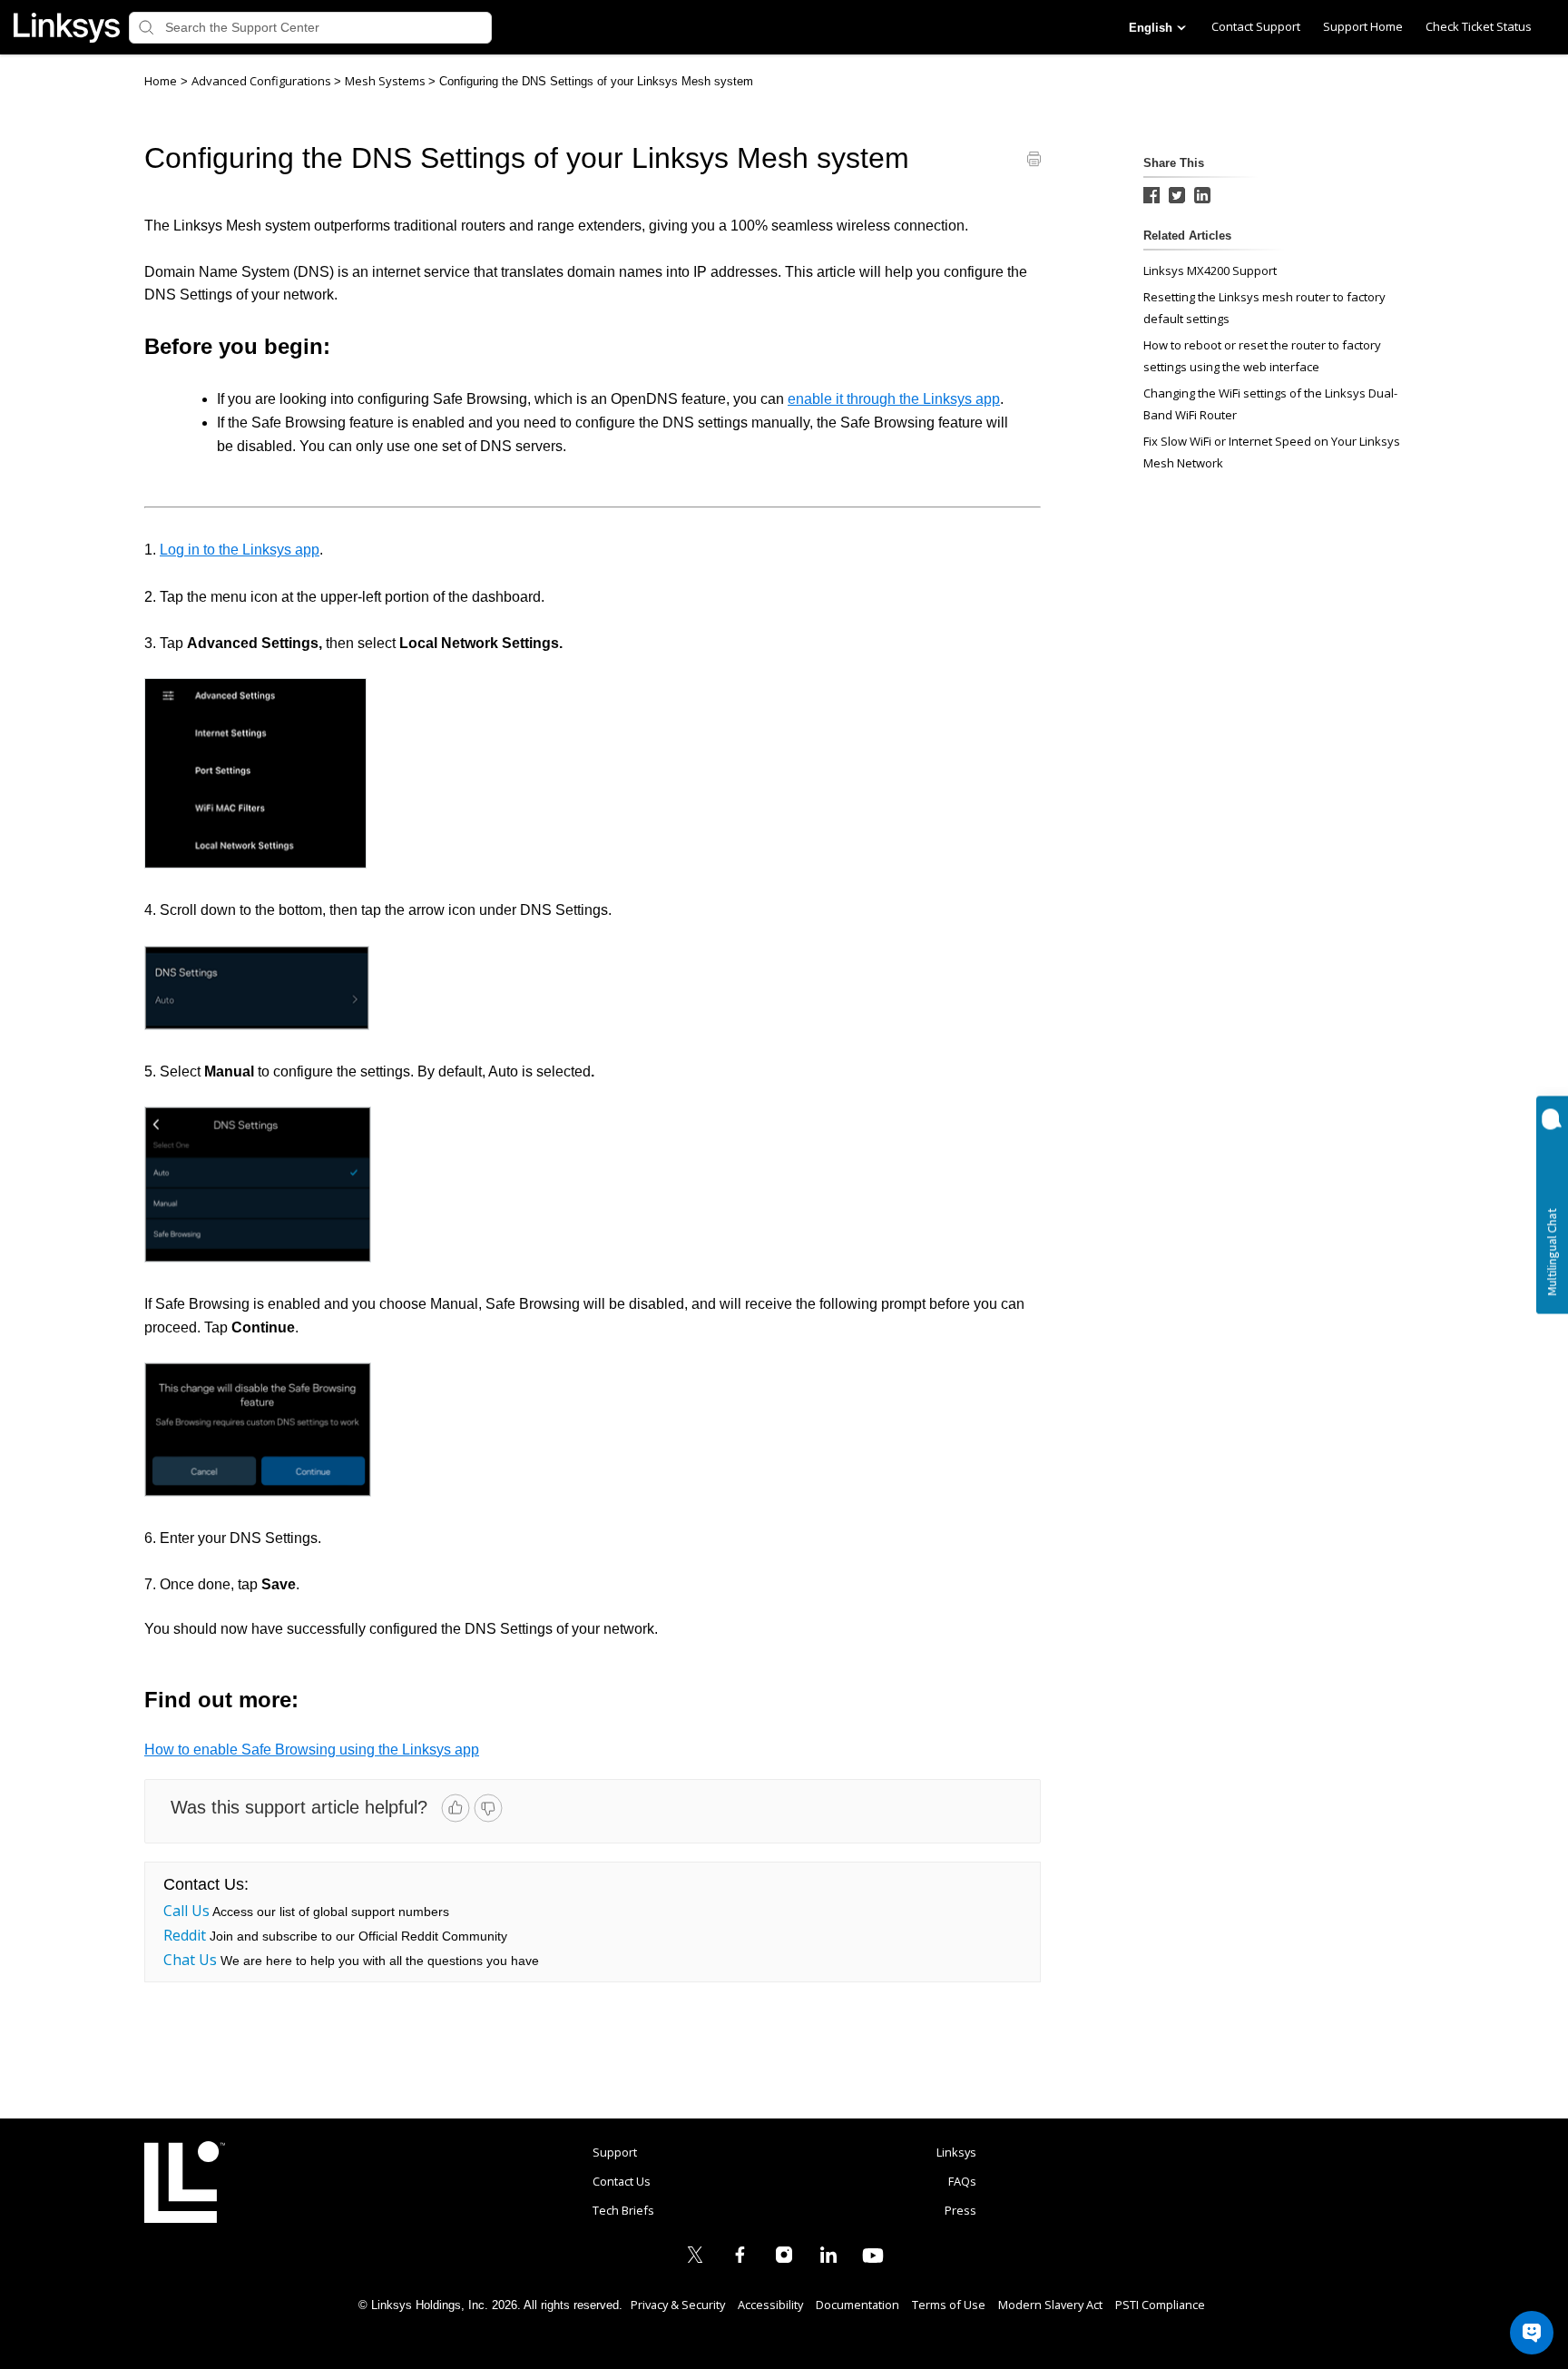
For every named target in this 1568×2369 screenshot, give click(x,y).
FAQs (962, 2181)
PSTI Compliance (1160, 2305)
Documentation (857, 2305)
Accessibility (770, 2305)
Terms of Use (949, 2305)
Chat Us (190, 1960)
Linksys (185, 2182)
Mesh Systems (387, 81)
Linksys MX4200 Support (1210, 270)
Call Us (186, 1911)
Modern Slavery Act (1050, 2305)
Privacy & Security (678, 2305)
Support (615, 2152)
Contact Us (622, 2181)
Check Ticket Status (1479, 26)
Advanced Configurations (263, 81)
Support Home (1363, 26)
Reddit (185, 1935)
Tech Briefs (623, 2210)
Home (161, 81)
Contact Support (1256, 26)
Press (960, 2210)
